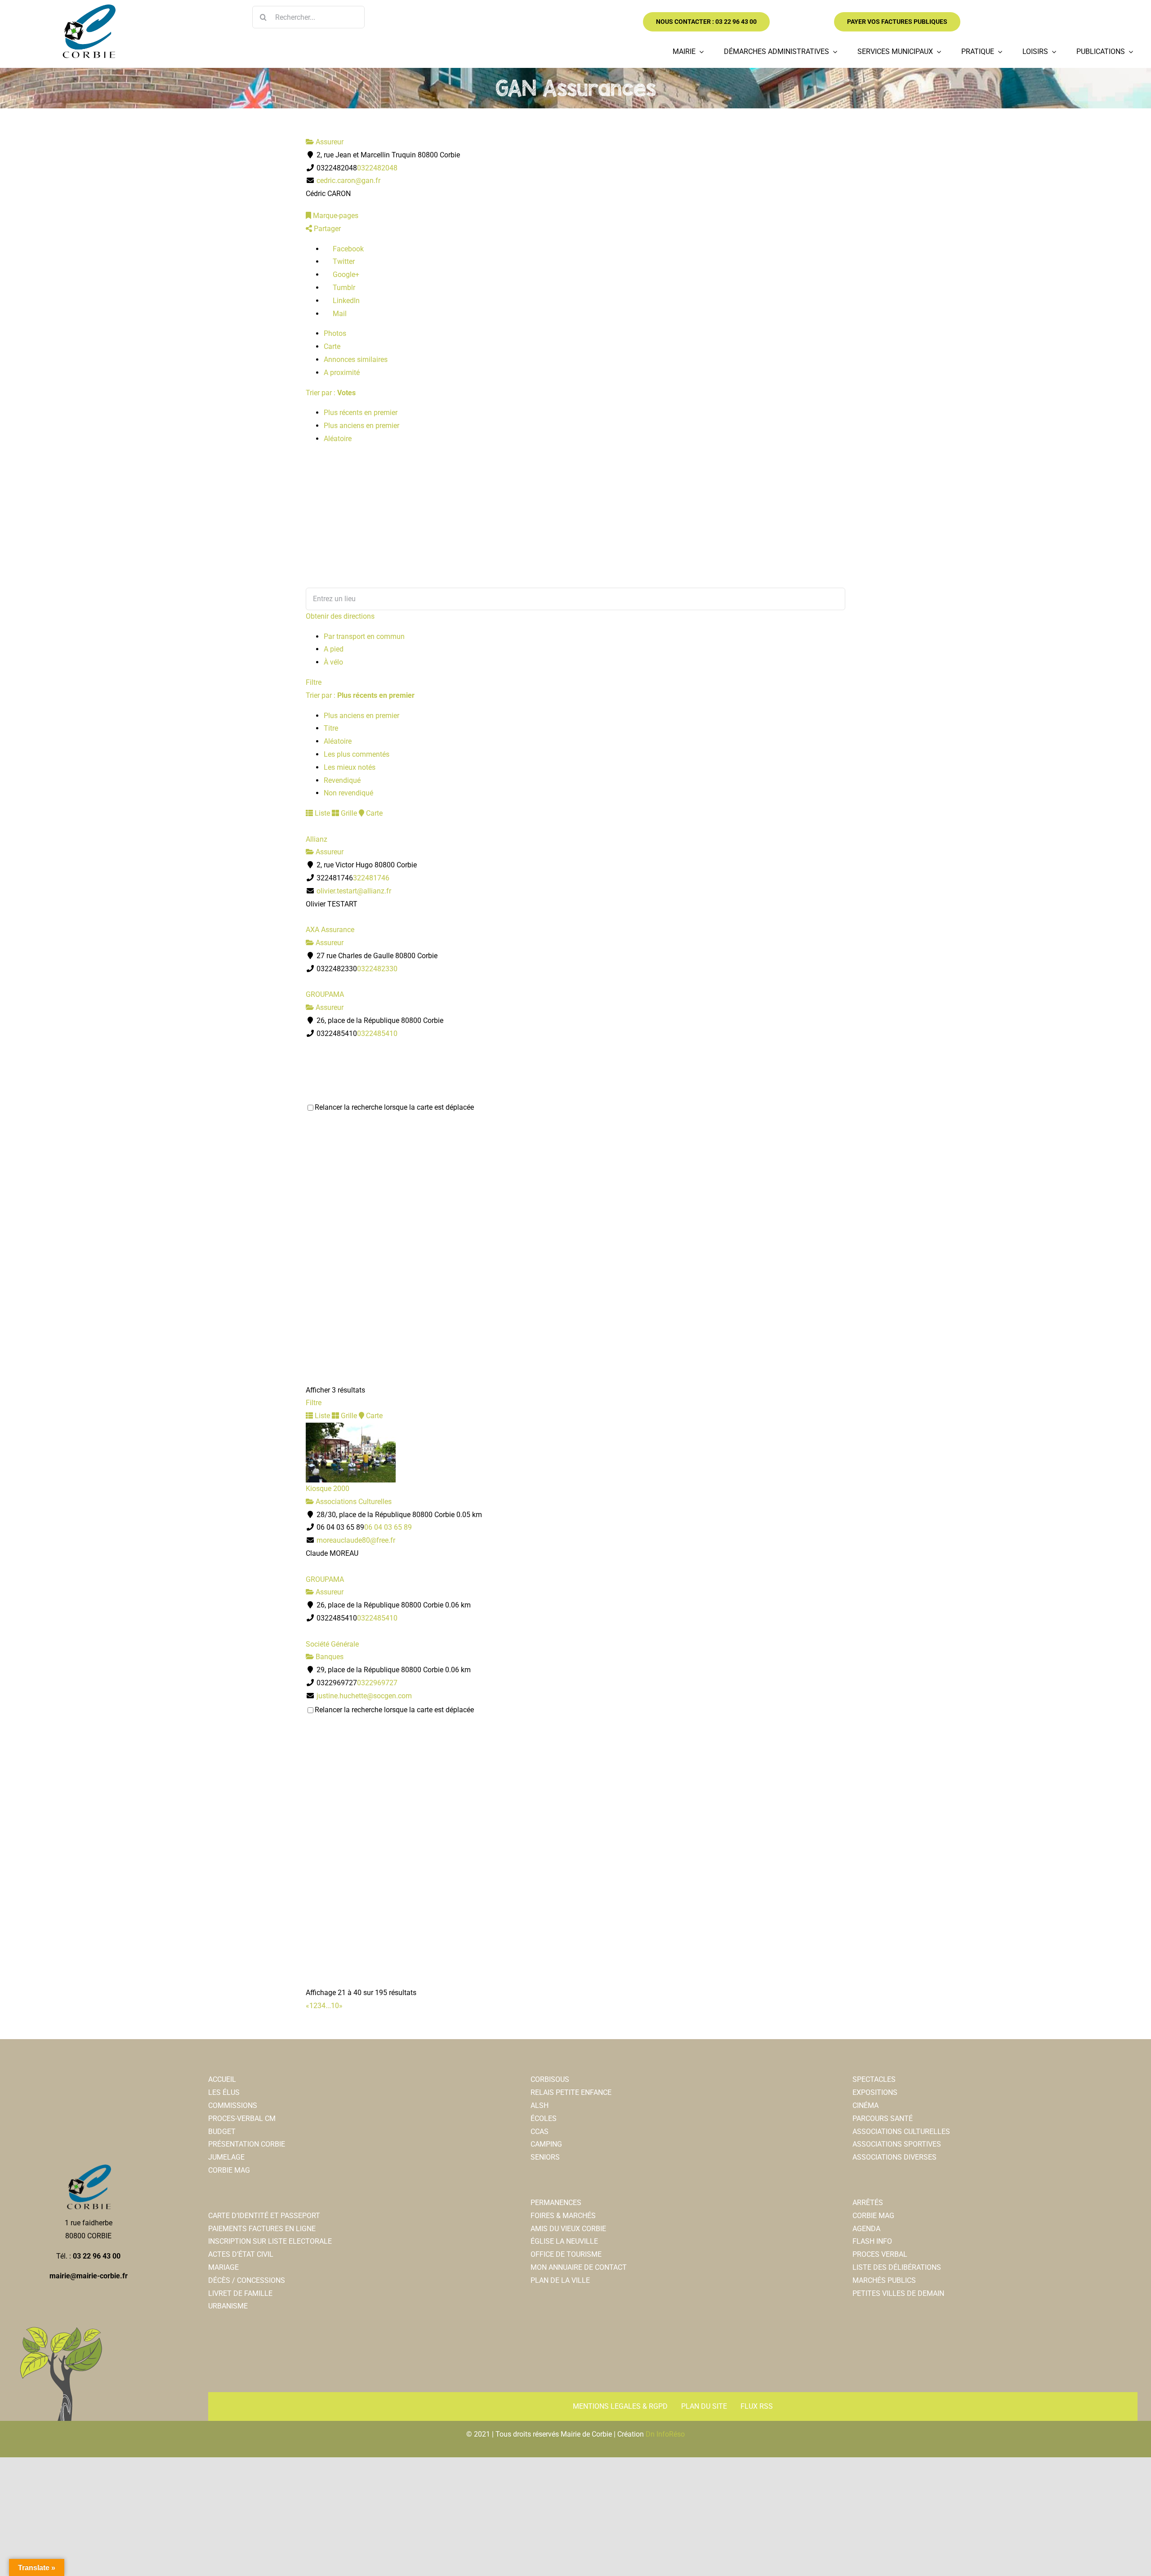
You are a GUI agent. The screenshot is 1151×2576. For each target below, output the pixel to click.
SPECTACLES (874, 2079)
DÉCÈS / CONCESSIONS (247, 2280)
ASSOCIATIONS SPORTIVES (897, 2144)
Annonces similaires (356, 359)
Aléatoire (338, 439)
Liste (321, 813)
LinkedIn (345, 301)
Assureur (329, 142)
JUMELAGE (226, 2157)
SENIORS (545, 2157)
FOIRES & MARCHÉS (563, 2216)
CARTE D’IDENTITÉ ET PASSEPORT (264, 2216)
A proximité (342, 373)
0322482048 (377, 168)
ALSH (540, 2105)
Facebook (347, 249)
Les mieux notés (350, 767)
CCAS (540, 2132)
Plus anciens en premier (361, 426)
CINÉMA (865, 2105)
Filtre (314, 682)
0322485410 (377, 1034)
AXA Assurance (330, 930)
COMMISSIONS (233, 2105)
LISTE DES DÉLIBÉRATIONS (897, 2267)
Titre (331, 728)
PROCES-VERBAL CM (242, 2118)
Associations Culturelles (353, 1502)
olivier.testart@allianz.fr (354, 891)
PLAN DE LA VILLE (560, 2280)
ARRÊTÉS (868, 2203)
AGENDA (866, 2229)
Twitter (343, 261)
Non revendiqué (348, 793)
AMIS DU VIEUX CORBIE (568, 2229)
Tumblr (343, 288)
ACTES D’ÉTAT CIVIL (241, 2254)
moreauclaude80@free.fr (356, 1540)
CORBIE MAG (229, 2170)
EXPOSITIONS (875, 2092)
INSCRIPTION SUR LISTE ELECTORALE (270, 2241)
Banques (329, 1657)
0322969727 (377, 1683)
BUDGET (222, 2132)
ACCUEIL (222, 2079)
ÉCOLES (544, 2118)
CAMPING (546, 2144)
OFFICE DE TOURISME (566, 2254)
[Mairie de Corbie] (89, 8)
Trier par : (331, 393)
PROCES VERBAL (880, 2254)
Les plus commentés (357, 754)
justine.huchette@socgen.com (364, 1696)
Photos (335, 333)
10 (335, 2006)
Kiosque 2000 (328, 1489)
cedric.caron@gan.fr (348, 181)
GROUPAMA (325, 994)
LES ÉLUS (224, 2092)
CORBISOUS (550, 2079)
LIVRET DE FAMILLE (240, 2293)
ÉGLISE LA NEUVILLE (564, 2241)
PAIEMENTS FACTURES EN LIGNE (262, 2229)
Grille (348, 813)
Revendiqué (342, 780)
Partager (326, 229)
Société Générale (332, 1644)
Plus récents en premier (361, 413)
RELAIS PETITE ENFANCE (571, 2092)
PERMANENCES (556, 2203)
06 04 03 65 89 (388, 1527)
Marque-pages (335, 216)
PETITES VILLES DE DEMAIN (898, 2293)
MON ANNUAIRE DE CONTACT (579, 2267)
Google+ (345, 275)
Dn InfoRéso (665, 2434)
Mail (339, 314)
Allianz (317, 839)
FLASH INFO (872, 2241)
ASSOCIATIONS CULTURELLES (901, 2132)
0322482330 (377, 969)
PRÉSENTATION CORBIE (247, 2144)
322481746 (371, 878)
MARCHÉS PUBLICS (884, 2280)
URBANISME (228, 2306)
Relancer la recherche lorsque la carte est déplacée (394, 1107)
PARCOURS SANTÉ (883, 2118)
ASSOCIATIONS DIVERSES (894, 2157)
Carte (332, 346)
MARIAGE (223, 2267)
